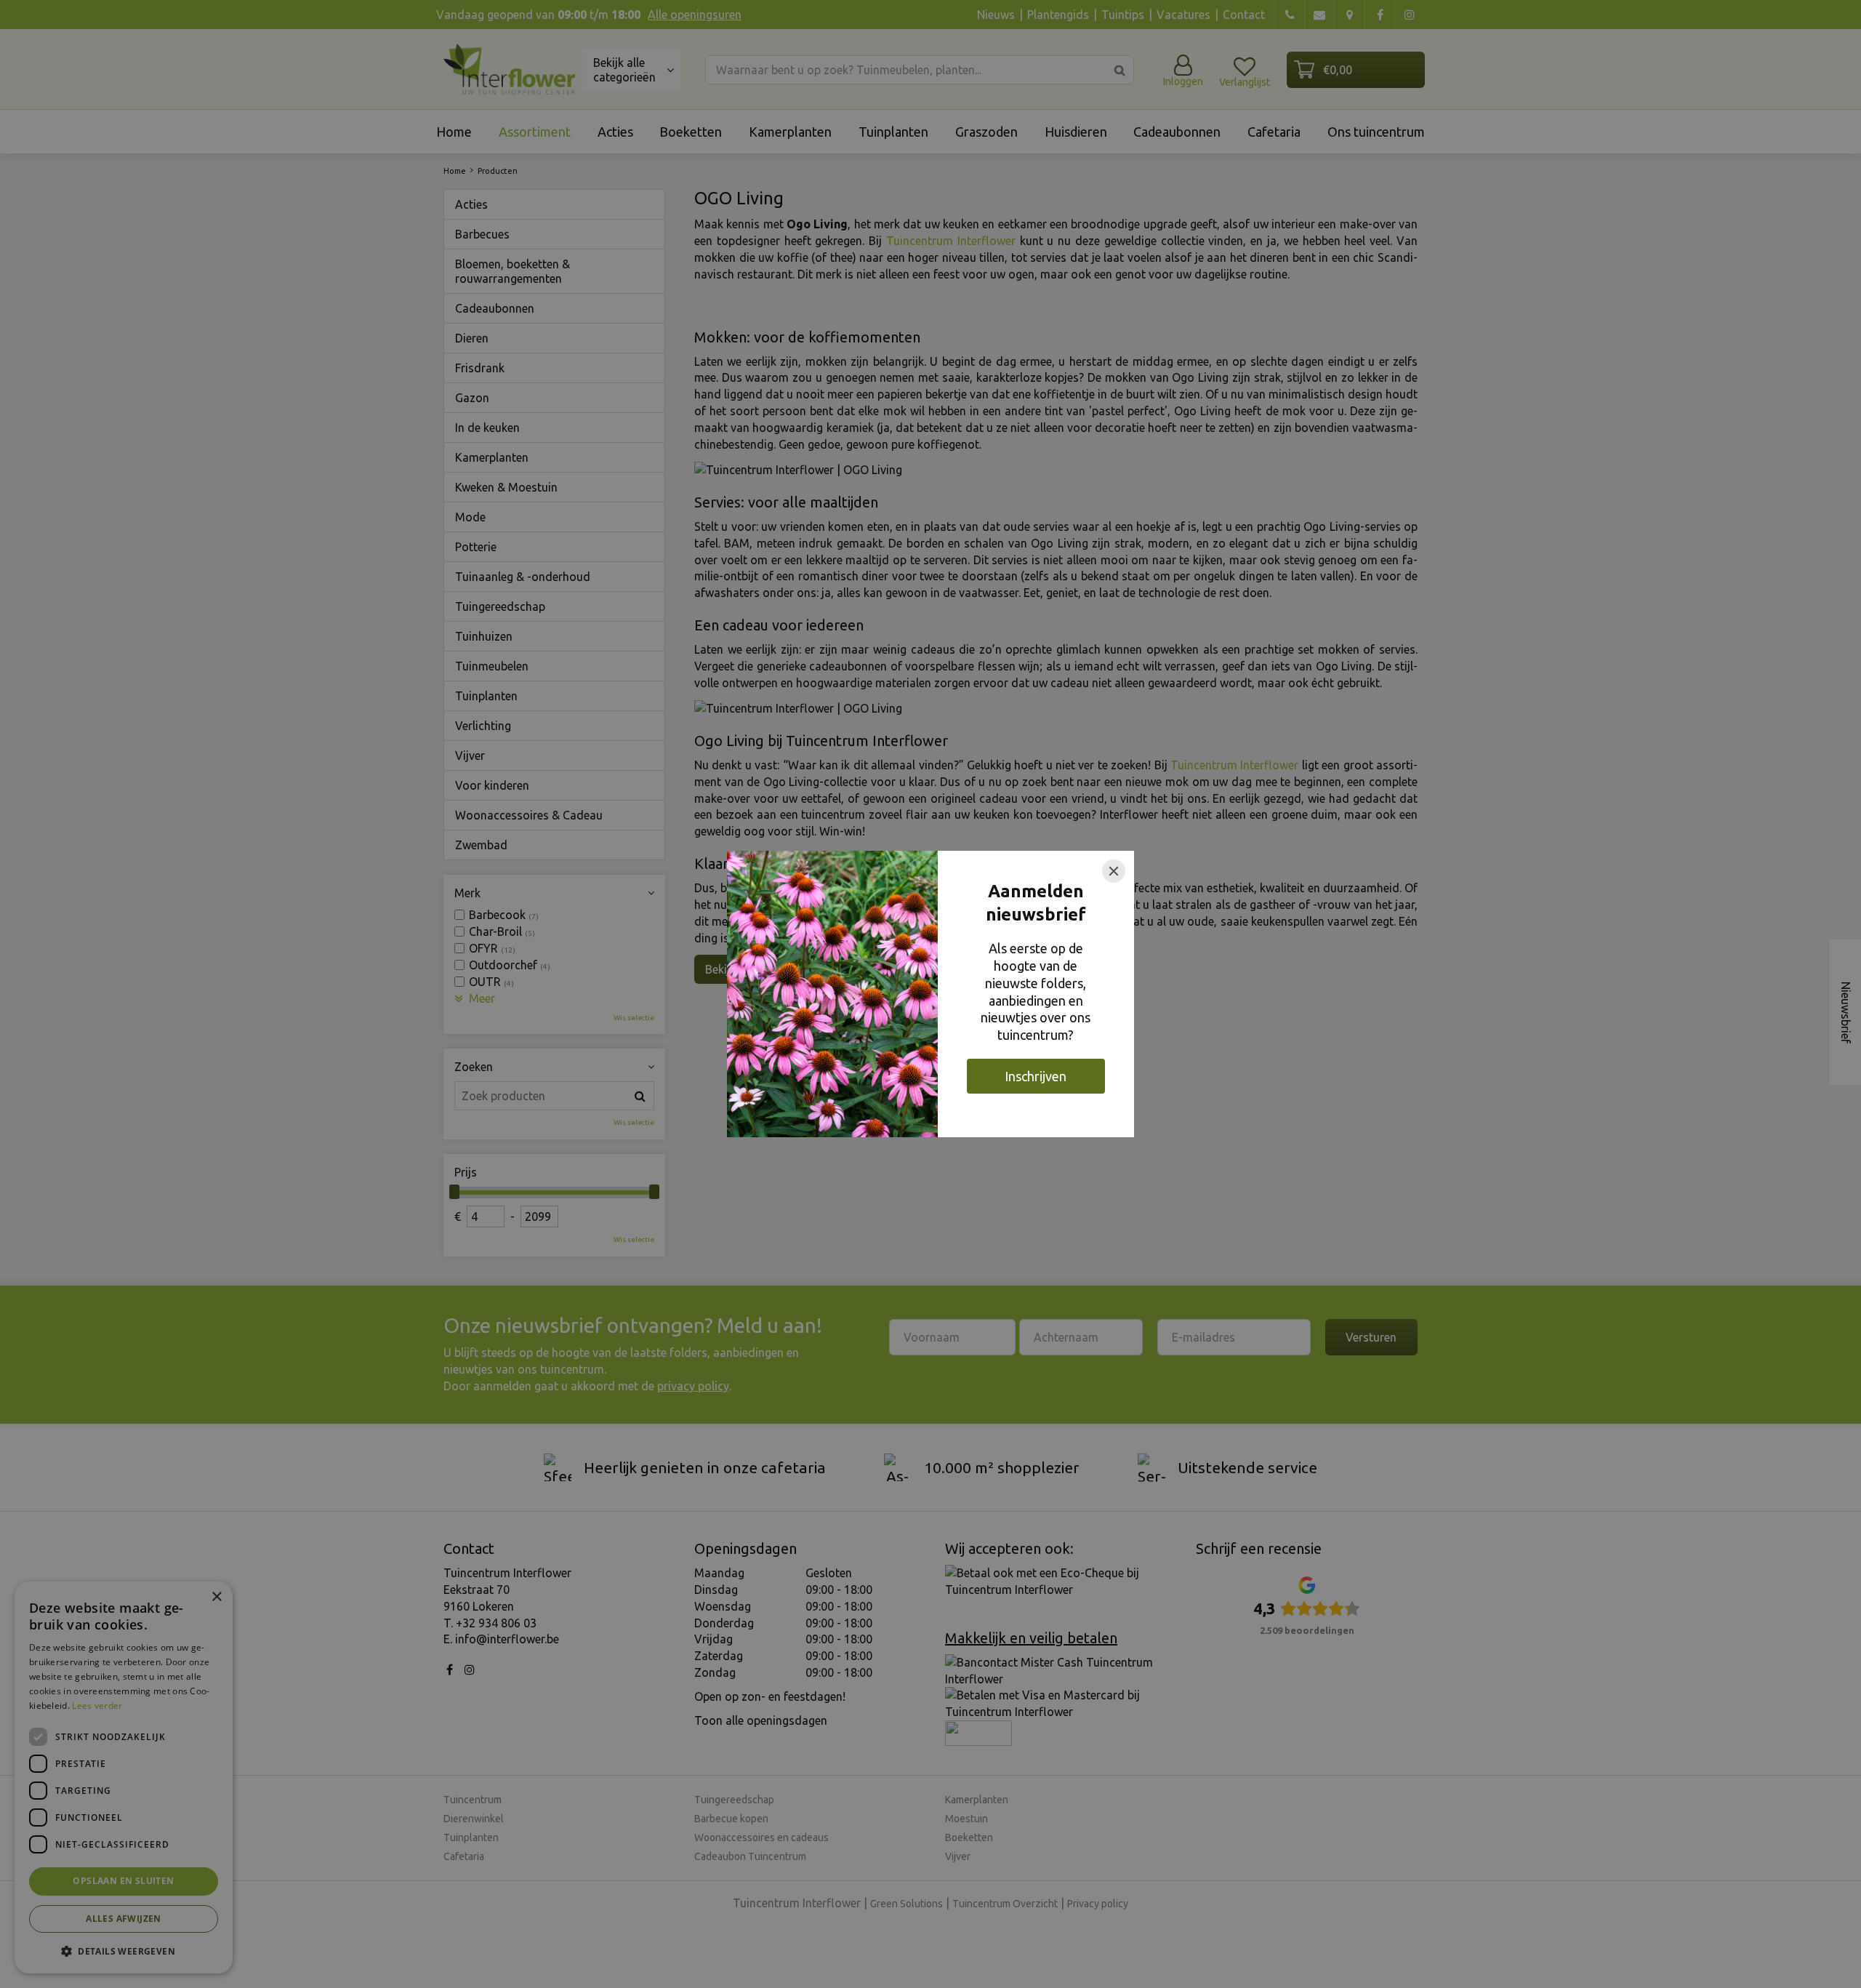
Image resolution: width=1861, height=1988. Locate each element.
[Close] (1114, 871)
